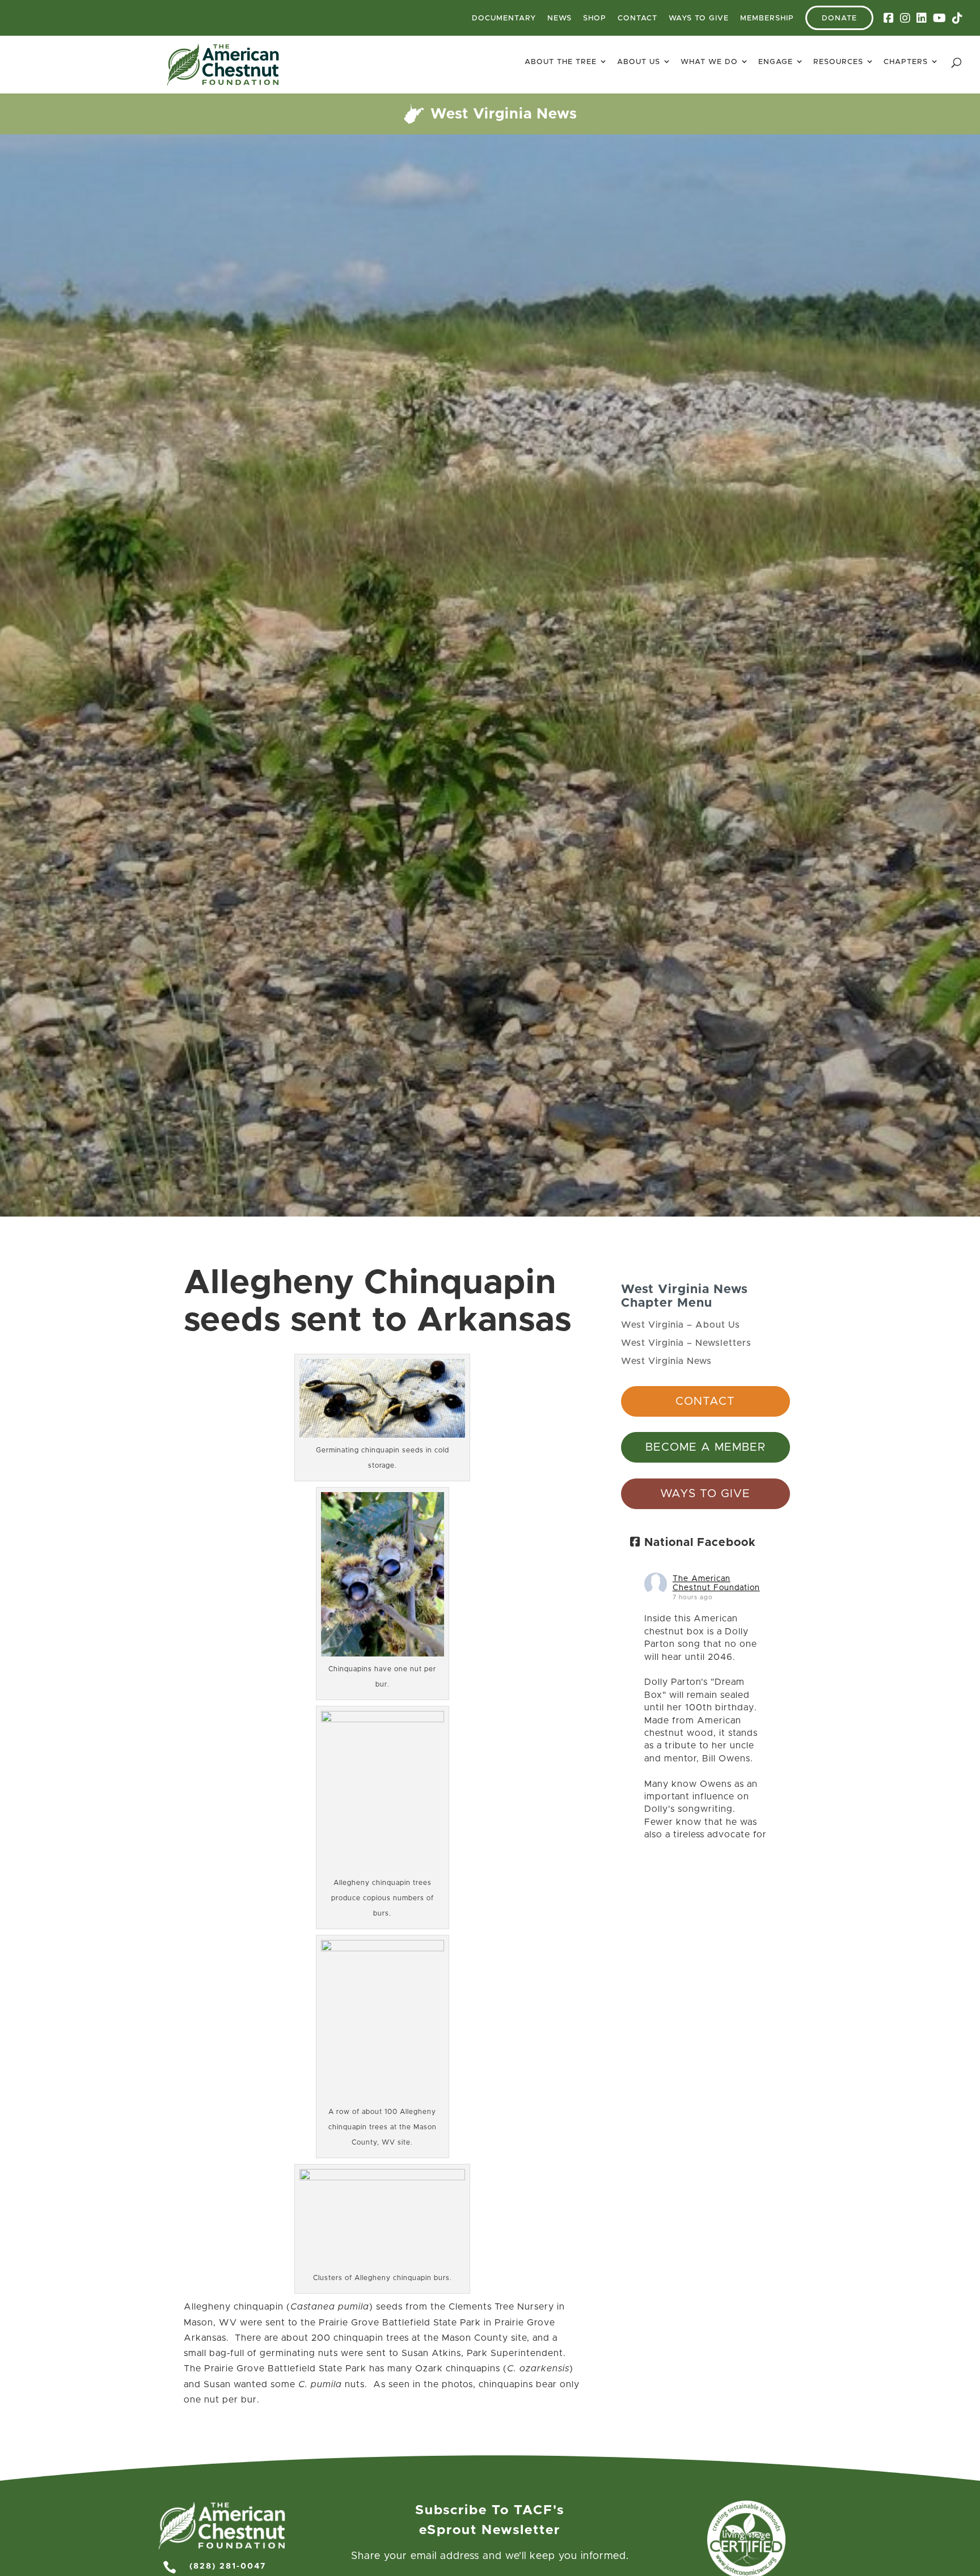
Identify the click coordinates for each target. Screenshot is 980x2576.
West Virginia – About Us (681, 1325)
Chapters (906, 62)
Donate (839, 18)
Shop (595, 18)
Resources (838, 62)
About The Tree (561, 62)
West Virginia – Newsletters (686, 1343)
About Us (639, 62)
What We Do (709, 62)
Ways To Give (699, 18)
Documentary (504, 18)
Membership (767, 18)
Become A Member (706, 1447)
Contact (637, 18)
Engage (776, 62)
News (559, 18)
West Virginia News (666, 1361)
